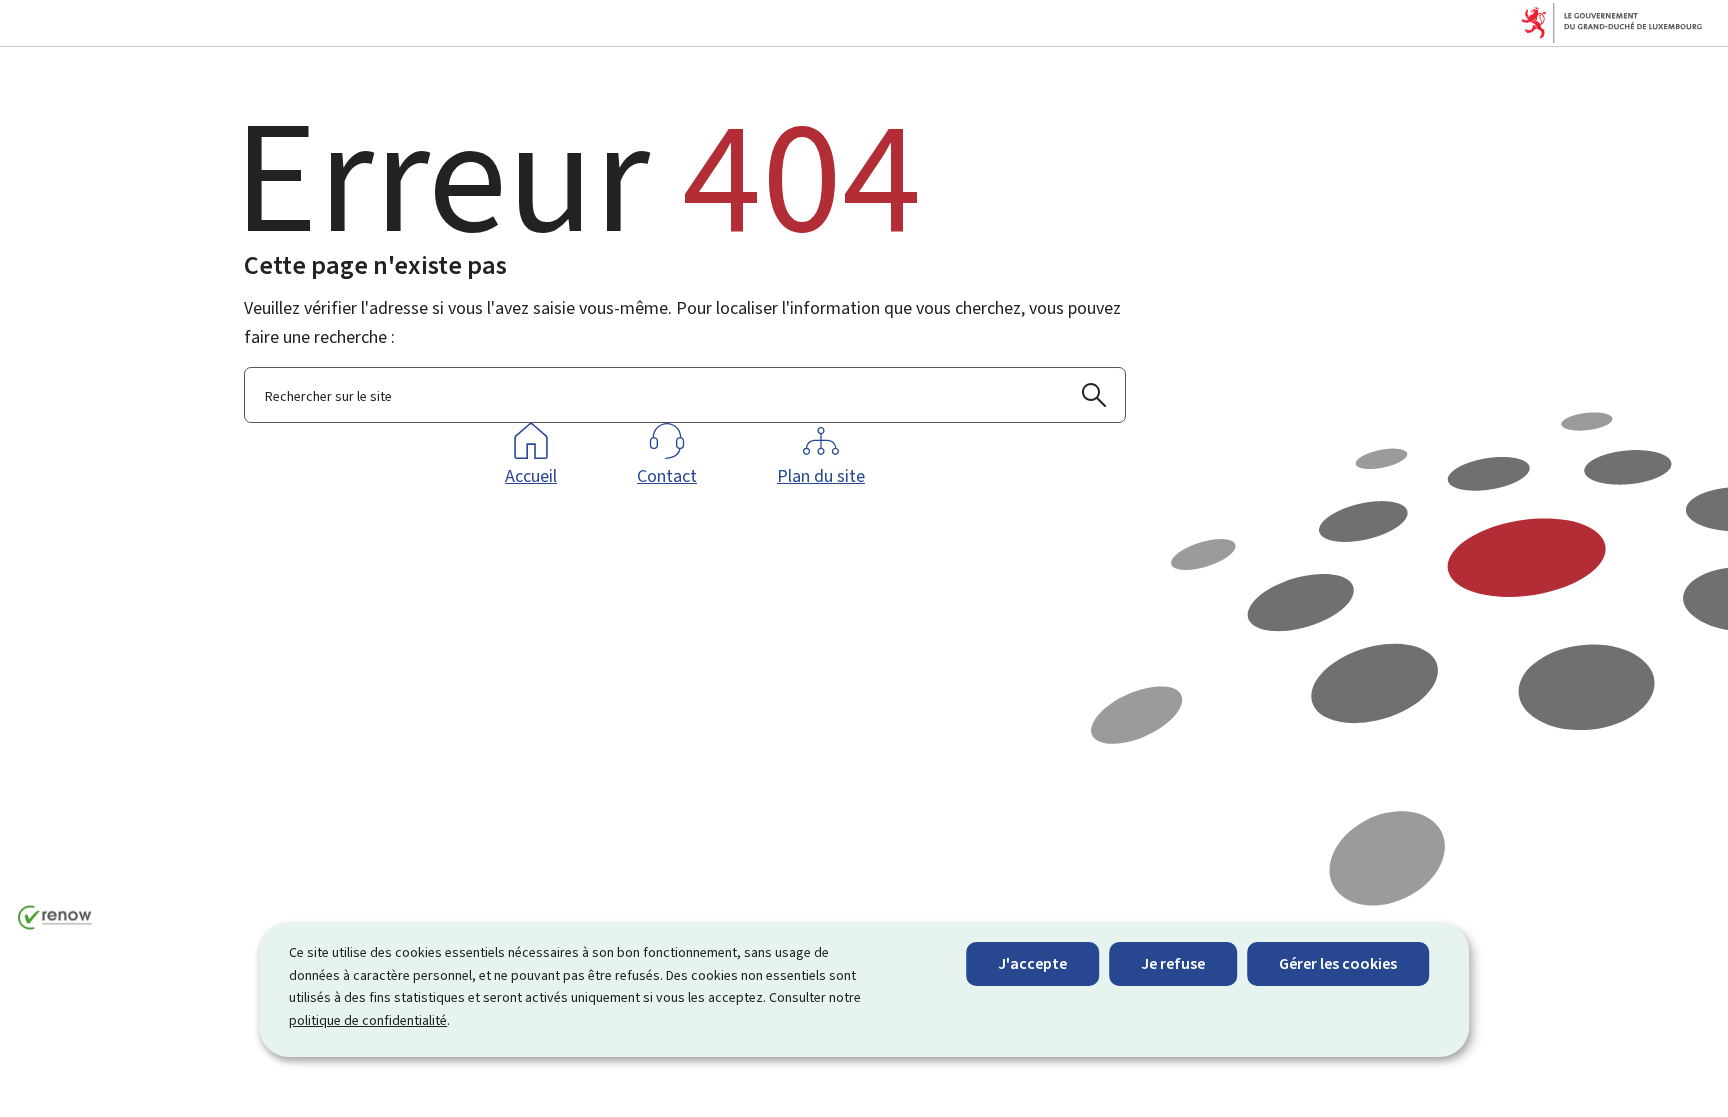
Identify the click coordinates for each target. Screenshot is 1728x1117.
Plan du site (821, 476)
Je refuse (1173, 963)
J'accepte (1032, 963)
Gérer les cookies (1338, 963)
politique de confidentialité (368, 1020)
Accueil (531, 476)
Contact (667, 476)
